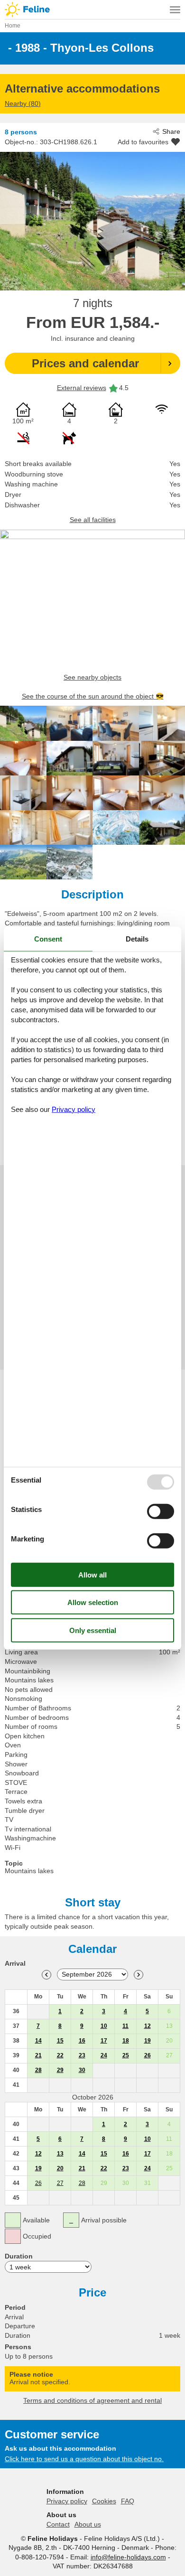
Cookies (104, 2501)
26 (148, 2055)
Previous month (46, 1975)
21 (38, 2055)
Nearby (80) (23, 103)
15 (60, 2041)
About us (88, 2524)
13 (60, 2154)
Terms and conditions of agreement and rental (92, 2400)
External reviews (82, 388)
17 (104, 2041)
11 (125, 2026)
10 (104, 2026)
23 (82, 2055)
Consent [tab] (48, 939)
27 (60, 2183)
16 (82, 2041)
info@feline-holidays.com (128, 2557)
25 (126, 2055)
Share (171, 131)
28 (38, 2070)
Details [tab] (137, 939)
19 (148, 2041)
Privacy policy (67, 2501)
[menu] (175, 9)
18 (126, 2041)
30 (82, 2070)
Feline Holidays (92, 9)
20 (60, 2168)
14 (38, 2041)
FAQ (128, 2501)
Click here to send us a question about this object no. (84, 2459)
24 (104, 2055)
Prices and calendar (85, 363)
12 (148, 2026)
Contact (58, 2524)
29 (60, 2070)
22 (60, 2055)
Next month (139, 1975)
